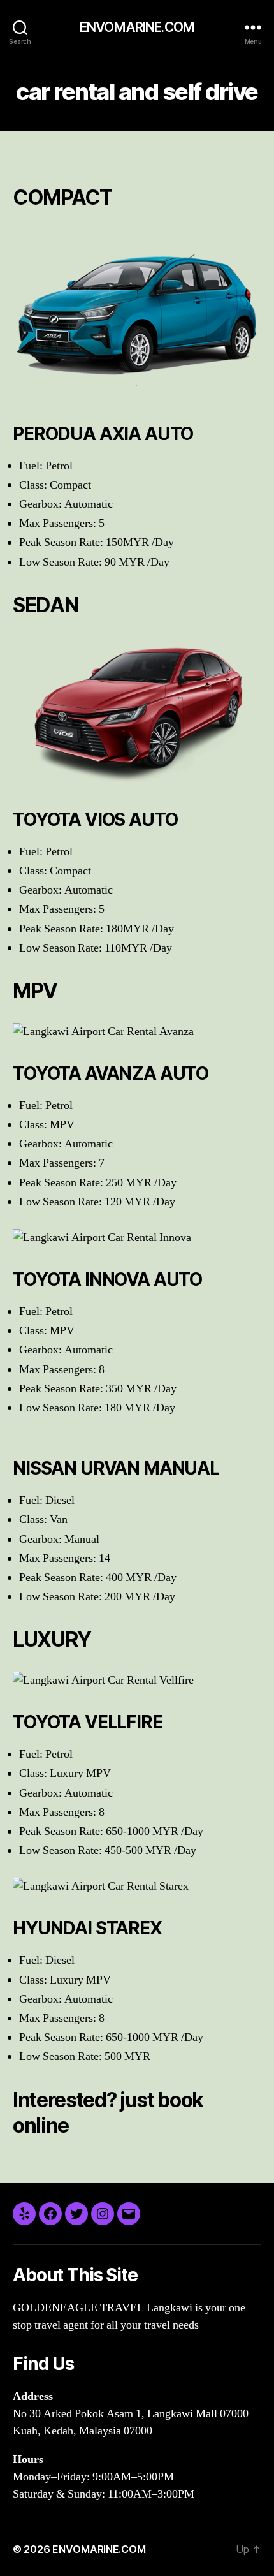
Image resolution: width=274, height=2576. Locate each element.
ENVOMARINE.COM (137, 27)
